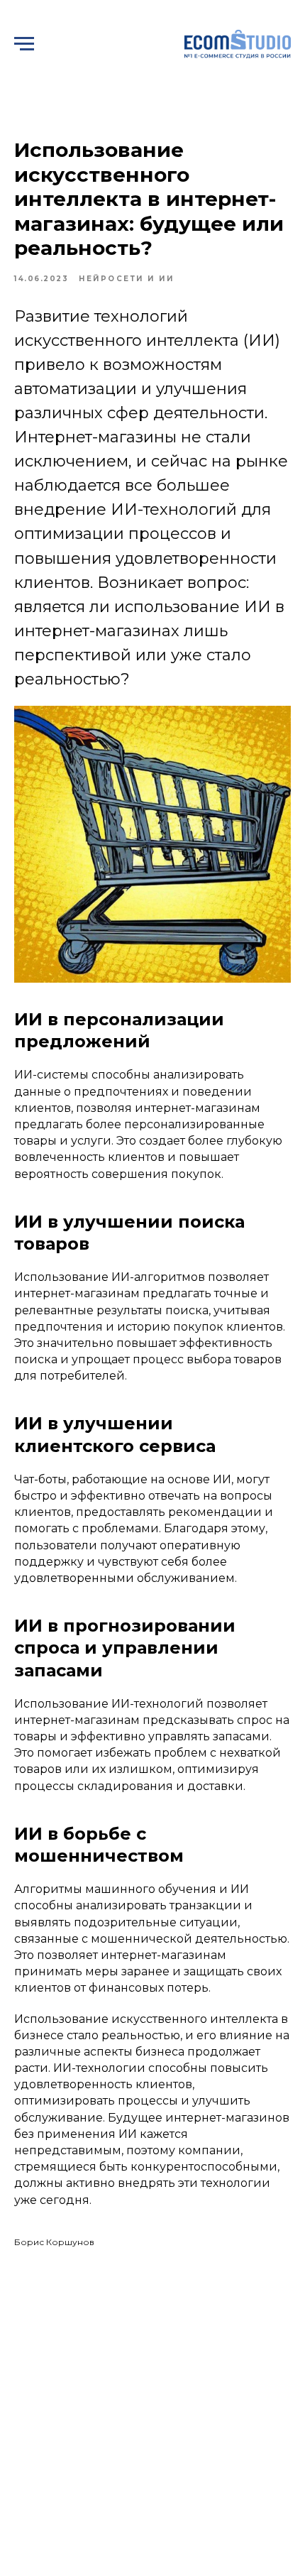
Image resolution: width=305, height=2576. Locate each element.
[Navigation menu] (24, 44)
